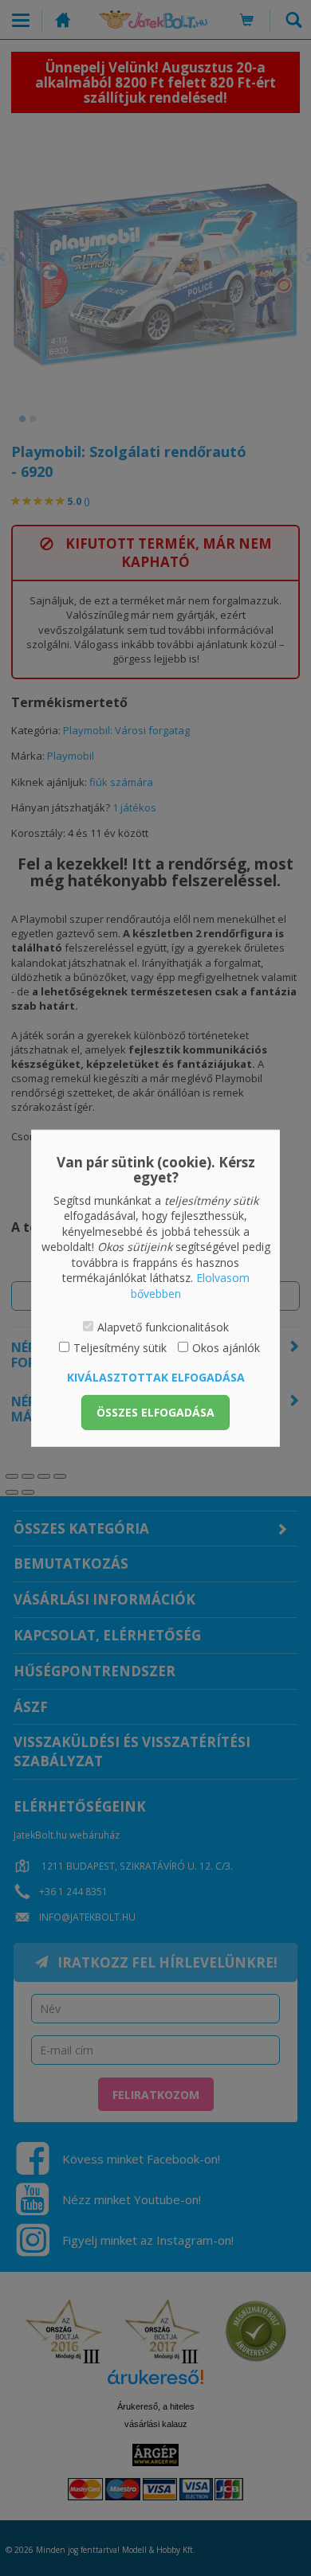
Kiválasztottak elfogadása (156, 1377)
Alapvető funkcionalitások (163, 1326)
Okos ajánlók (226, 1348)
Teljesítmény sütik (120, 1348)
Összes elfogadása (155, 1412)
